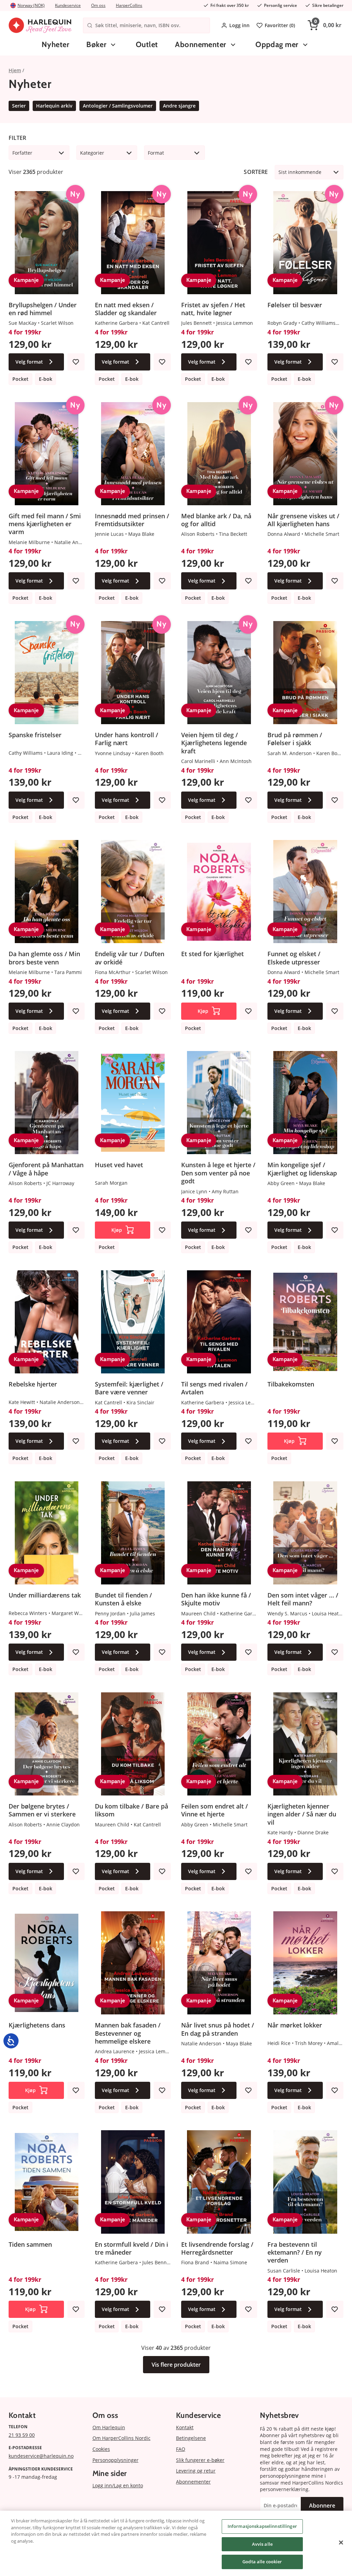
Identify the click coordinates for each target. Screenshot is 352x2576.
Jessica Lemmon (235, 323)
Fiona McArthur (113, 972)
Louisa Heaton (328, 1613)
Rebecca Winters (28, 1613)
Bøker (96, 45)
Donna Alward (284, 534)
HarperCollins (129, 5)
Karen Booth (149, 753)
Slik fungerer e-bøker (200, 2460)
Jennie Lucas (109, 534)
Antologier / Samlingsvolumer (118, 106)
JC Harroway (60, 1183)
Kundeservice (68, 5)
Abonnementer (200, 45)
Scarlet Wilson (57, 323)
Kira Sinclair (140, 1402)
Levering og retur (196, 2471)
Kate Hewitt (22, 1402)
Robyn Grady (282, 323)
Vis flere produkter (176, 2365)
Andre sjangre (179, 106)
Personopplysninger (115, 2460)
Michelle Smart (322, 534)
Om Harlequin (109, 2427)
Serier (19, 106)
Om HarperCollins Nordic (122, 2438)
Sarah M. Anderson (290, 753)
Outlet (147, 45)
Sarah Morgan (111, 1183)
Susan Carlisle (284, 2271)
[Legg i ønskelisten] (76, 362)
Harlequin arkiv (54, 106)
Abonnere (322, 2506)
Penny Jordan (110, 1613)
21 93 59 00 (22, 2435)
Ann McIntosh (236, 761)
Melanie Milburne (29, 542)
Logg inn (239, 25)
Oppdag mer (277, 45)
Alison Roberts (198, 534)
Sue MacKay (23, 323)
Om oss (98, 5)
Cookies (101, 2449)
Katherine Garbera (116, 323)
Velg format (29, 362)
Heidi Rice (279, 2043)
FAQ (181, 2449)
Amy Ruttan (225, 1191)
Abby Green (281, 1183)
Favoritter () (280, 25)
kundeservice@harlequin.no (41, 2456)
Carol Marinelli (198, 761)
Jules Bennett (196, 323)
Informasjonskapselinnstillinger (262, 2526)
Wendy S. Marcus (287, 1613)
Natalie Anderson (74, 542)
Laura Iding (60, 753)
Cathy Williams (318, 323)
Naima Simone (230, 2262)
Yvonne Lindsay (113, 753)
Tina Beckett (233, 534)
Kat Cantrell (156, 323)
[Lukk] (341, 2543)
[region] (176, 2543)
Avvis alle (262, 2544)
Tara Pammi (68, 972)
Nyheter (55, 45)
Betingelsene (191, 2438)
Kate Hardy (280, 1832)
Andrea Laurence (115, 2051)
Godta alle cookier (262, 2562)
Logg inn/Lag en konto (118, 2485)
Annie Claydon (63, 1825)
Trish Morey (309, 2043)
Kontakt (185, 2427)
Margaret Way (68, 1613)
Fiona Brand (195, 2262)
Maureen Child (198, 1613)
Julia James (142, 1613)
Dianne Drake (313, 1832)
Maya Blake (141, 534)
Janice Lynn (194, 1191)
